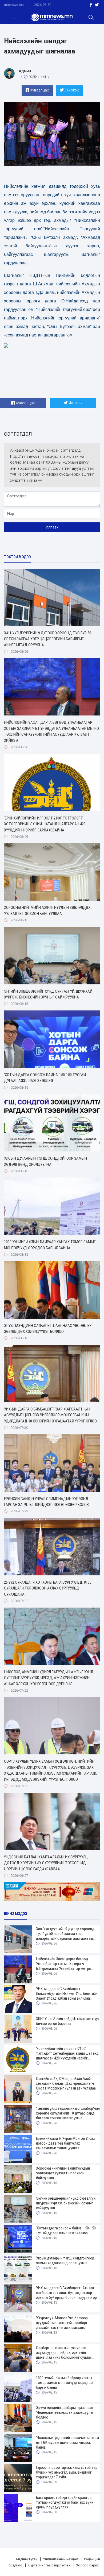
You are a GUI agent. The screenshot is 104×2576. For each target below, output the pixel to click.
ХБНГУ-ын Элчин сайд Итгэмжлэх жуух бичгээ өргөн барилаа (68, 2021)
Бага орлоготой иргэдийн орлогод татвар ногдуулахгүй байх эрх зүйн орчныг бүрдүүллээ (65, 2502)
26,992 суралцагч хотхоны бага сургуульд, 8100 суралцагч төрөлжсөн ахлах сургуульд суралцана (48, 1588)
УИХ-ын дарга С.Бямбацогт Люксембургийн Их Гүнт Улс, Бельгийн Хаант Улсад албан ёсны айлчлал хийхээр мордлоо (67, 1994)
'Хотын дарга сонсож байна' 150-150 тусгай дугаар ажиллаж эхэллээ (45, 1078)
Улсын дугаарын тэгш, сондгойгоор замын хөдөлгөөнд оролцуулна (45, 1161)
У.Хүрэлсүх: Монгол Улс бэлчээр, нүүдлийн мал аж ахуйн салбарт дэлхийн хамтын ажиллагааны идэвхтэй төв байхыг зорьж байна (64, 2323)
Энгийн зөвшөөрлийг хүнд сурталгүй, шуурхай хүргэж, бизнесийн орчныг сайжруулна (48, 994)
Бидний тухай (27, 2559)
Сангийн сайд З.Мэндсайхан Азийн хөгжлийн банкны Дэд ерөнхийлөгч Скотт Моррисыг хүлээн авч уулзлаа (66, 2083)
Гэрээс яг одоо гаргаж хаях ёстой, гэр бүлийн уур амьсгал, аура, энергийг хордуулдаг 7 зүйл (67, 2472)
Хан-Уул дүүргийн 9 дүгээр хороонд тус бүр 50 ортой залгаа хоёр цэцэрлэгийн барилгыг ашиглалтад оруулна (48, 639)
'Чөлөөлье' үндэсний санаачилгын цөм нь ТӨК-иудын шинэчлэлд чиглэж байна (67, 2442)
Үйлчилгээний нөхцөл (61, 2559)
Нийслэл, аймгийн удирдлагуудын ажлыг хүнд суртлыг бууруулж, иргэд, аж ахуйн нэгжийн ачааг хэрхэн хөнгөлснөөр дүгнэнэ (49, 1678)
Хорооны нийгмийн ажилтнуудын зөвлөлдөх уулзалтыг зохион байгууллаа (47, 911)
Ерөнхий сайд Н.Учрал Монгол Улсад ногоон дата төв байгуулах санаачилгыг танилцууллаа (66, 2143)
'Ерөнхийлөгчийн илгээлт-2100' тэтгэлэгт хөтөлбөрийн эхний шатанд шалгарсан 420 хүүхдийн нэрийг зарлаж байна (45, 824)
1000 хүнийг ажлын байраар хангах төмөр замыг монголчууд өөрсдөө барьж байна (50, 1245)
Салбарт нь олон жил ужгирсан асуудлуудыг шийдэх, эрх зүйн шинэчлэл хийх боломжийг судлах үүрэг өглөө (64, 2353)
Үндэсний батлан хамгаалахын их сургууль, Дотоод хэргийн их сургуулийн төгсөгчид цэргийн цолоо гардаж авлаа (46, 1863)
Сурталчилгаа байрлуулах (49, 2565)
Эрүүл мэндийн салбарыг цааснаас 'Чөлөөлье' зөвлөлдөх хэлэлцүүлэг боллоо (48, 1329)
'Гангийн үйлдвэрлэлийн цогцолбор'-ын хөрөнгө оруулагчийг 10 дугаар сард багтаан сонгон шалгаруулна (68, 2113)
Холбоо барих (87, 2565)
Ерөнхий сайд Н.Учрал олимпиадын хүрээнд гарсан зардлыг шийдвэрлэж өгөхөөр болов (46, 1502)
